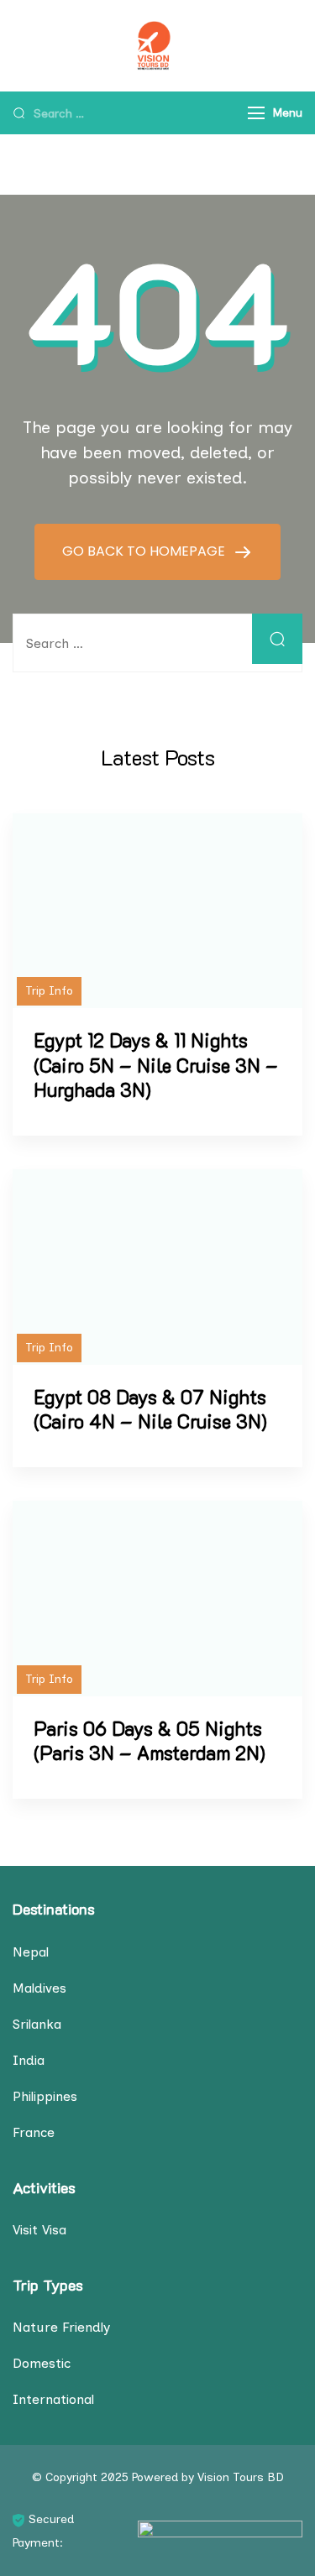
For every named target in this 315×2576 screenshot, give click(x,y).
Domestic (42, 2363)
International (53, 2399)
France (34, 2132)
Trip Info (49, 991)
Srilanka (37, 2024)
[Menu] (256, 113)
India (29, 2060)
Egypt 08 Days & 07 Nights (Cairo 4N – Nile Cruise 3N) (150, 1409)
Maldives (39, 1988)
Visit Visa (39, 2230)
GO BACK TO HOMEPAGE (145, 551)
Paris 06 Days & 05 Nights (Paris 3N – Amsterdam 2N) (150, 1741)
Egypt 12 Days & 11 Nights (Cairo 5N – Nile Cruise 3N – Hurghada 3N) (156, 1065)
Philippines (45, 2096)
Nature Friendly (61, 2327)
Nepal (31, 1952)
